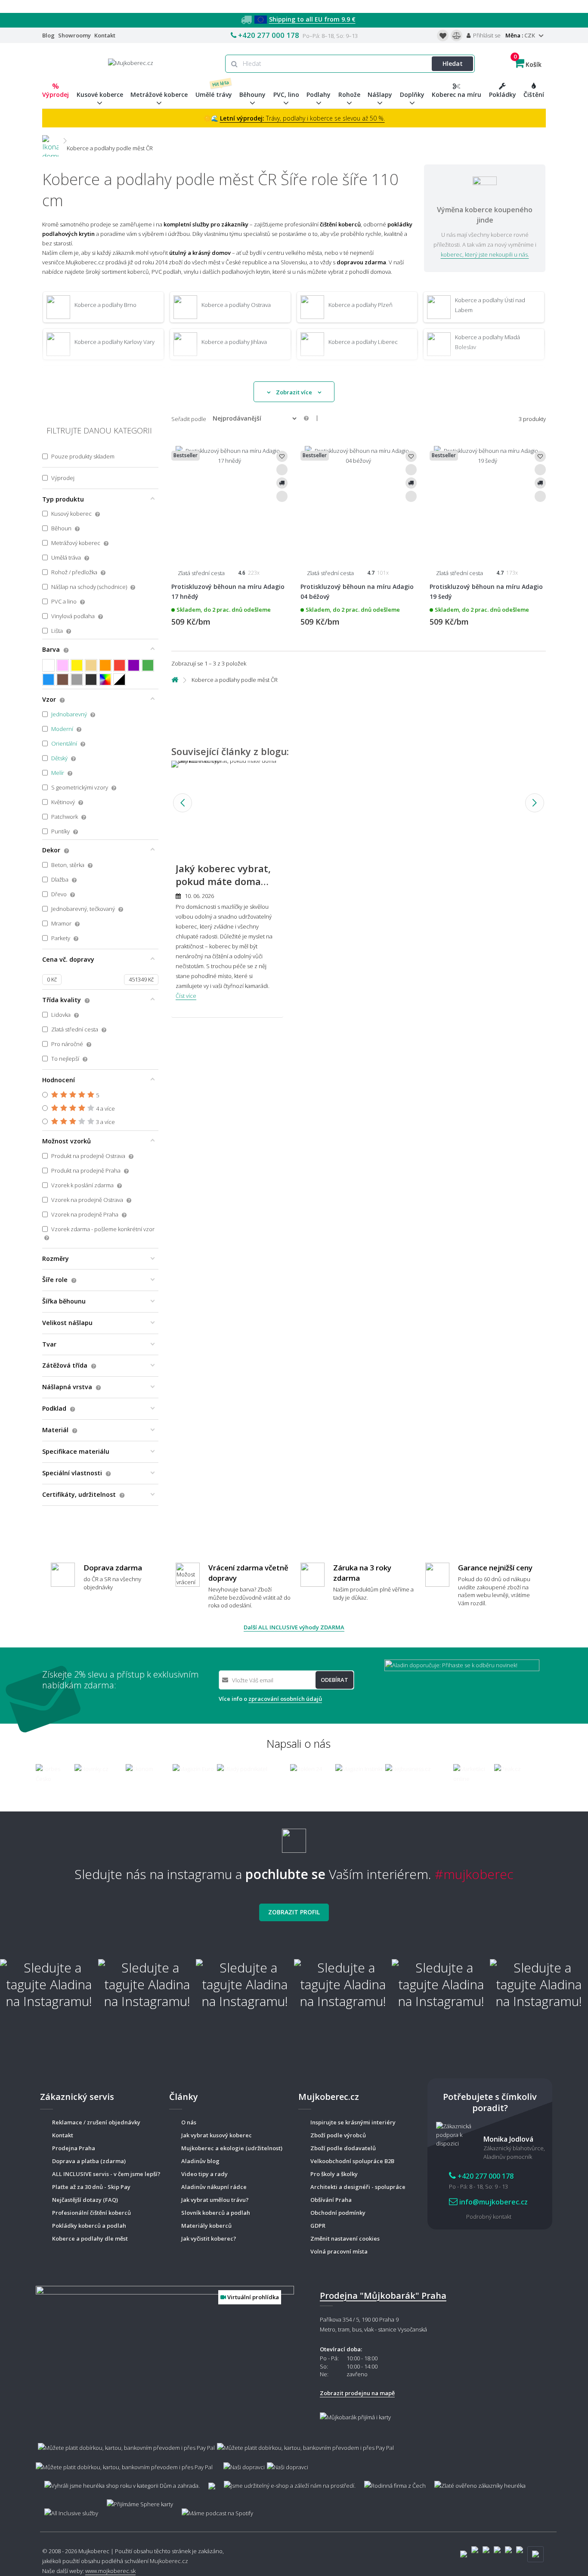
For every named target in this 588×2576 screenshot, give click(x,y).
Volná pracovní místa (339, 2251)
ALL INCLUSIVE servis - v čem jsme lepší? (106, 2174)
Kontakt (105, 35)
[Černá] (91, 680)
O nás (189, 2122)
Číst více (186, 996)
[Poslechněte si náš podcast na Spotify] (216, 2509)
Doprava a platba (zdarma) (89, 2161)
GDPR (318, 2226)
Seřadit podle (189, 419)
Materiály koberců (206, 2226)
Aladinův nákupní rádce (214, 2187)
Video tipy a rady (204, 2174)
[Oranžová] (105, 665)
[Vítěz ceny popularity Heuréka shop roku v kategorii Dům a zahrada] (131, 62)
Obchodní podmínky (338, 2213)
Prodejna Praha (74, 2148)
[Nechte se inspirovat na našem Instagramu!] (294, 1838)
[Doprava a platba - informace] (294, 2453)
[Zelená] (148, 665)
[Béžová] (91, 665)
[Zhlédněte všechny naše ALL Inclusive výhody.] (67, 2509)
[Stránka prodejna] (165, 2353)
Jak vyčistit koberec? (209, 2239)
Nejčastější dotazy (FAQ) (85, 2200)
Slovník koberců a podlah (216, 2213)
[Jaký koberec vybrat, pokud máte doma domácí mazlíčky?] (227, 803)
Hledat (453, 63)
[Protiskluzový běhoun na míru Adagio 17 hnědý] (229, 500)
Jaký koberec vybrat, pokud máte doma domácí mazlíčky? (223, 882)
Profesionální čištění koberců (91, 2213)
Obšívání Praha (331, 2200)
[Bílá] (48, 665)
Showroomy (74, 35)
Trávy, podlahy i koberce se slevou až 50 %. (302, 118)
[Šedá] (77, 680)
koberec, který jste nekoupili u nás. (485, 254)
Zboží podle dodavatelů (343, 2148)
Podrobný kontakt (489, 2217)
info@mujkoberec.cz (493, 2202)
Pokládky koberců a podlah (89, 2226)
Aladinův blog (200, 2161)
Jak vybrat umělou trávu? (215, 2200)
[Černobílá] (119, 680)
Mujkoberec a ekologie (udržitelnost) (232, 2148)
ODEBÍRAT (334, 1680)
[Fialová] (134, 665)
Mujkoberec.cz (169, 2561)
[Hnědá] (63, 680)
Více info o (270, 1699)
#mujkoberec (474, 1874)
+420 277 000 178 (269, 35)
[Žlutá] (77, 665)
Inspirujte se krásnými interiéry (353, 2122)
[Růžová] (63, 665)
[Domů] (50, 141)
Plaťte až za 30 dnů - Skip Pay (91, 2187)
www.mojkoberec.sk (110, 2571)
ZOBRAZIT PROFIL (294, 1912)
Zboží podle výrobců (338, 2135)
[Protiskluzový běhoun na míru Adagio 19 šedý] (488, 500)
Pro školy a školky (334, 2174)
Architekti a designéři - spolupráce (358, 2187)
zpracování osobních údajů (285, 1699)
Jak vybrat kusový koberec (217, 2135)
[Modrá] (48, 680)
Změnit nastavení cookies (345, 2239)
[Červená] (119, 665)
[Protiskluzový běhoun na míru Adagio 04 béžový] (359, 500)
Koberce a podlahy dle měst (90, 2239)
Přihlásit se (486, 35)
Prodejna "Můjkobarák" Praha (383, 2296)
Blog (48, 35)
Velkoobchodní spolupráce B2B (352, 2161)
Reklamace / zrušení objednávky (96, 2122)
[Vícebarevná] (105, 680)
